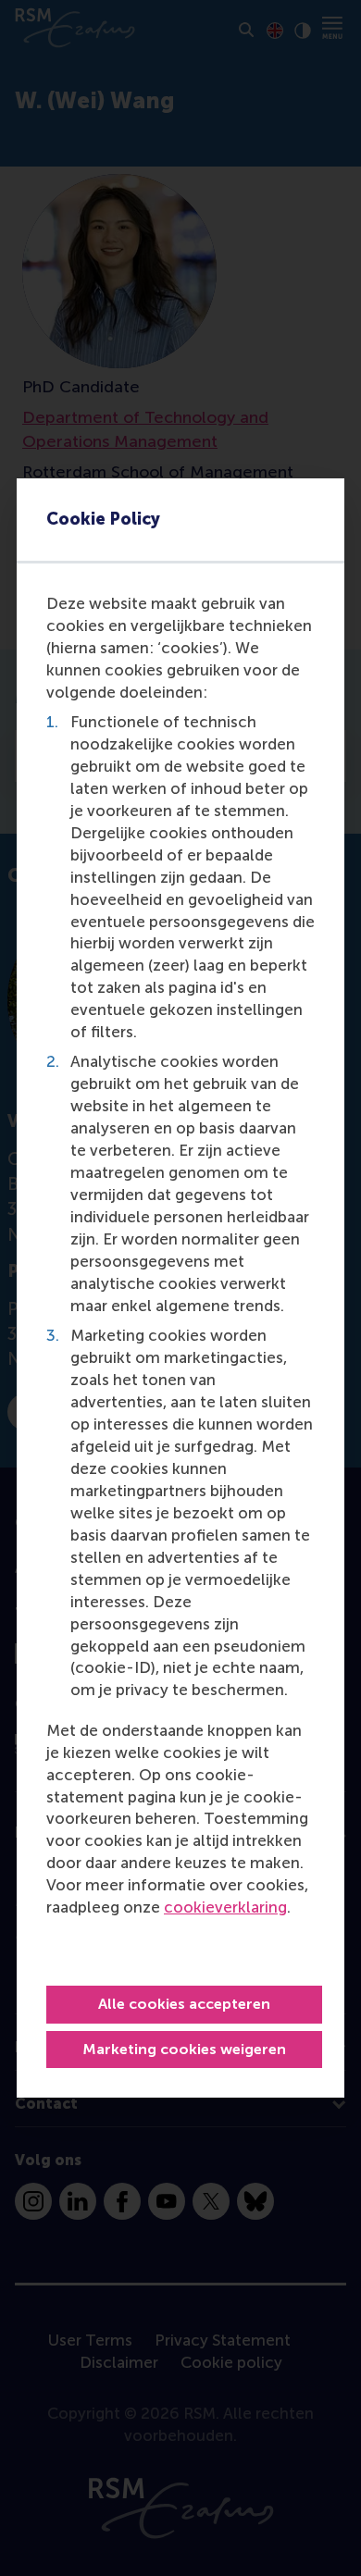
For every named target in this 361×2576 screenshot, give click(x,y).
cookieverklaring (225, 1907)
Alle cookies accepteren (184, 2004)
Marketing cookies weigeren (184, 2049)
